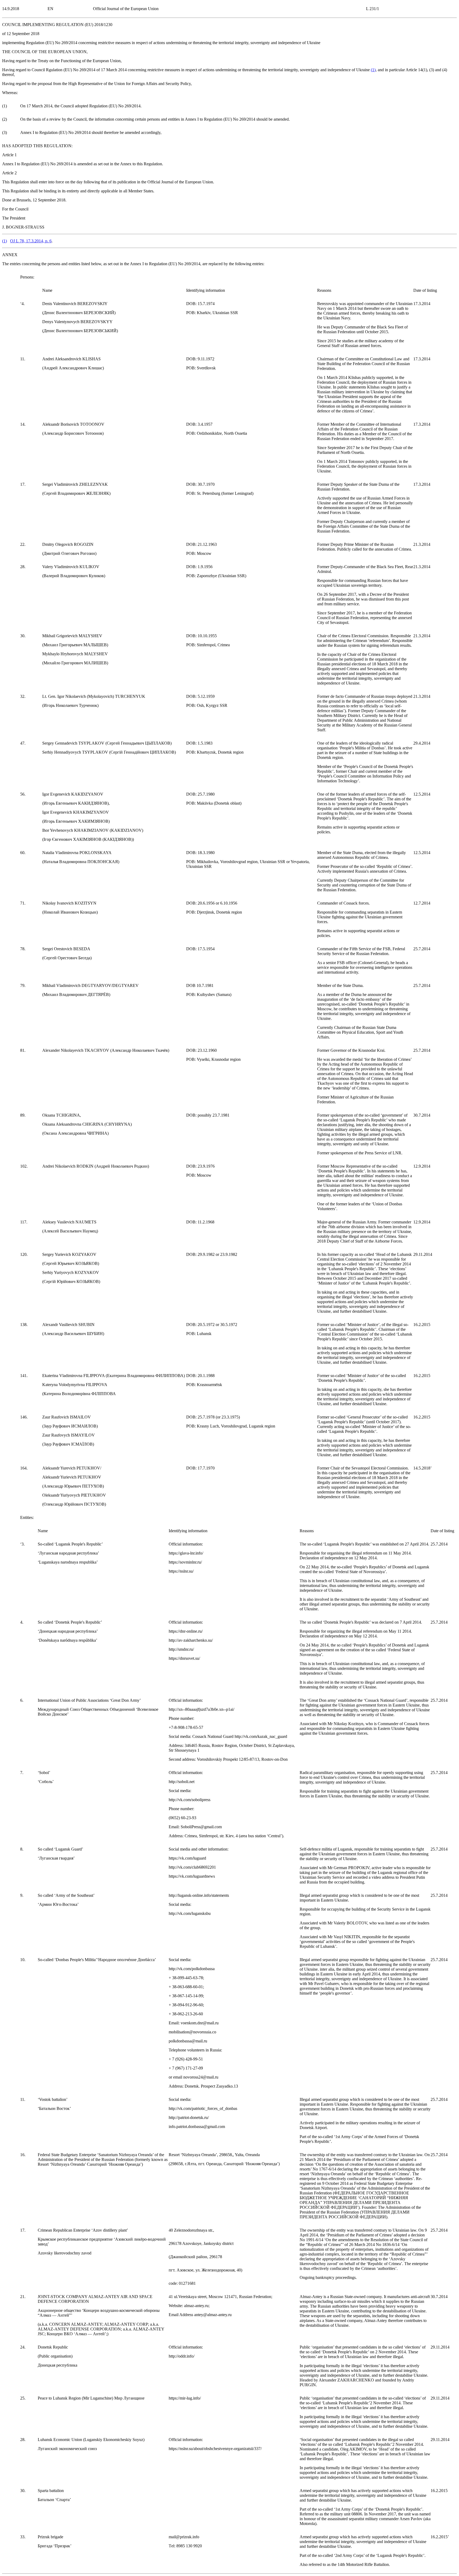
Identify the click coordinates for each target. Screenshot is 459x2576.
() (373, 70)
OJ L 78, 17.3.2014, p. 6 (31, 241)
